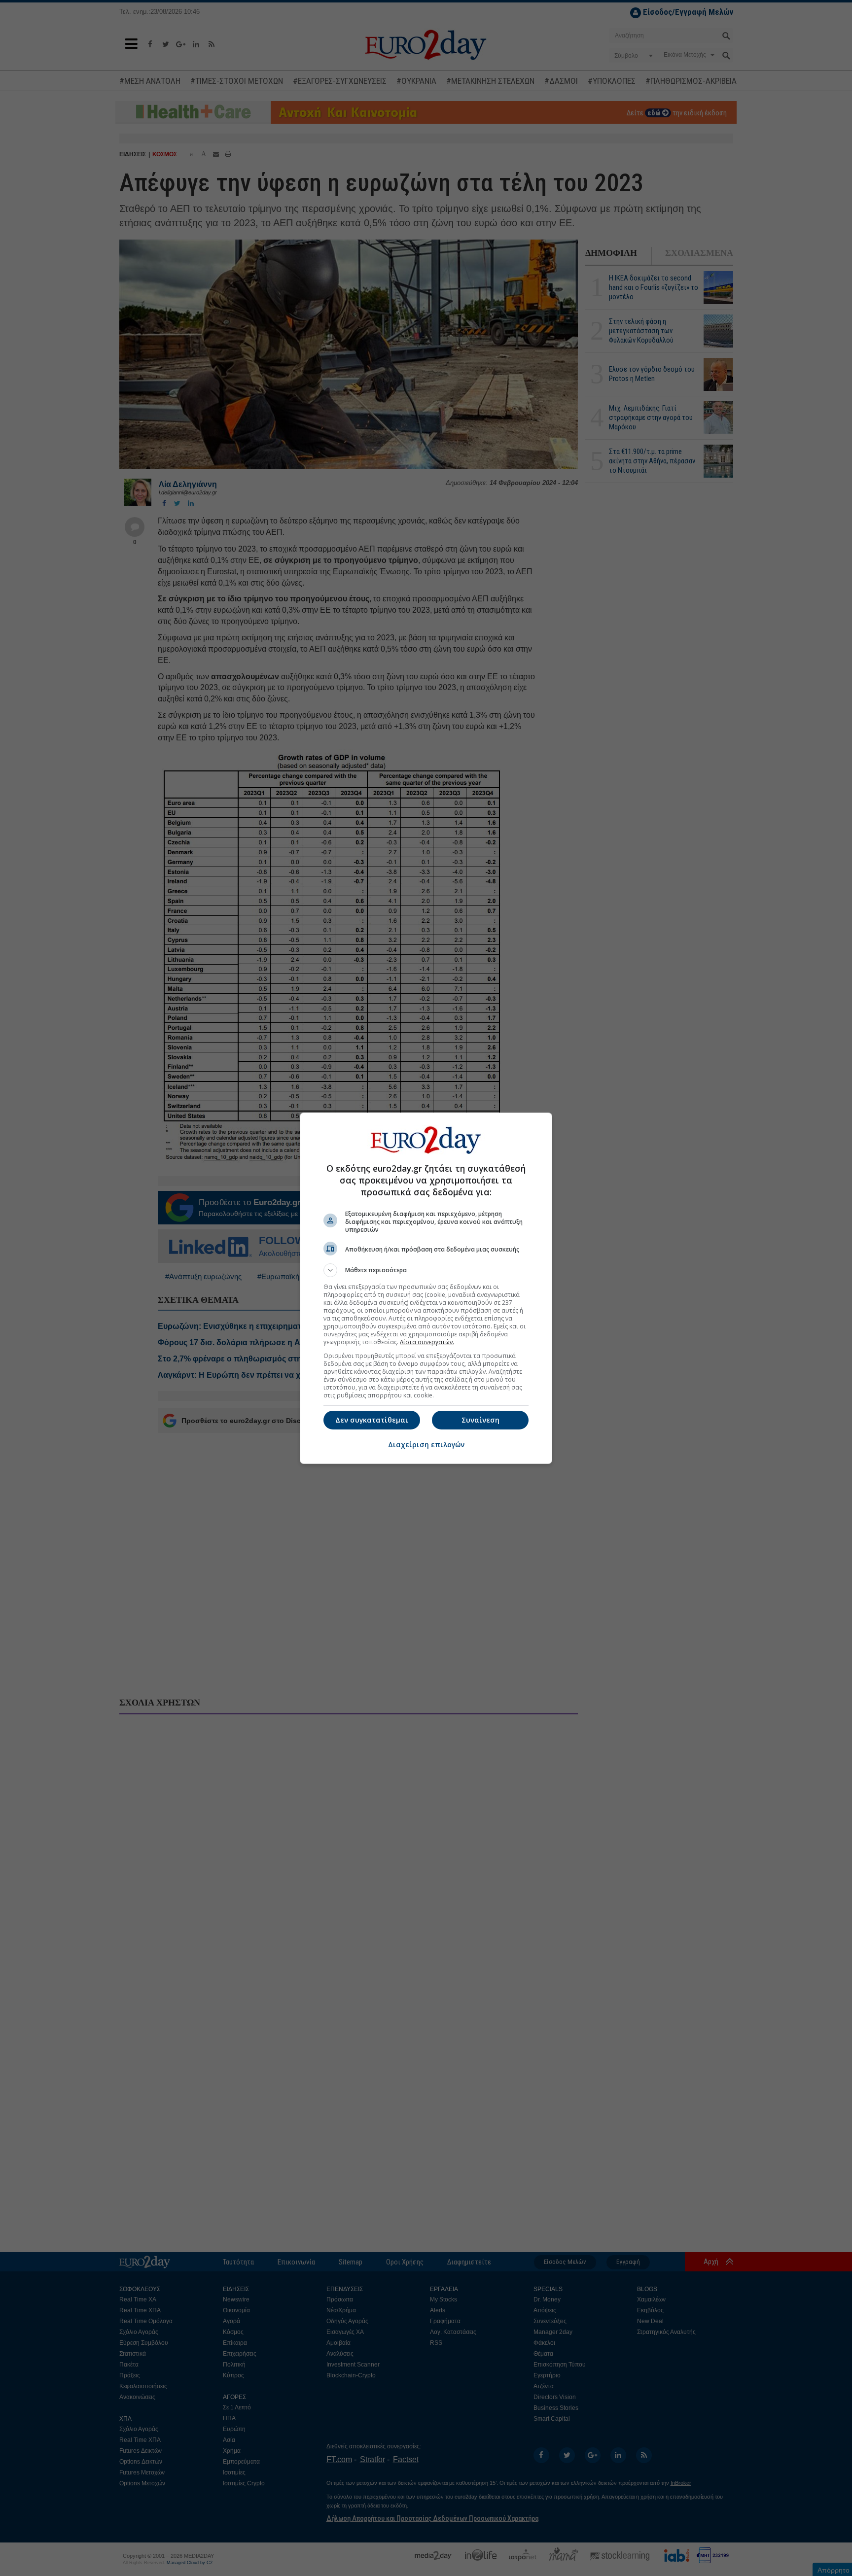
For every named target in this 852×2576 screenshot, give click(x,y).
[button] (426, 1270)
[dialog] (426, 1288)
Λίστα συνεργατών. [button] (427, 1342)
